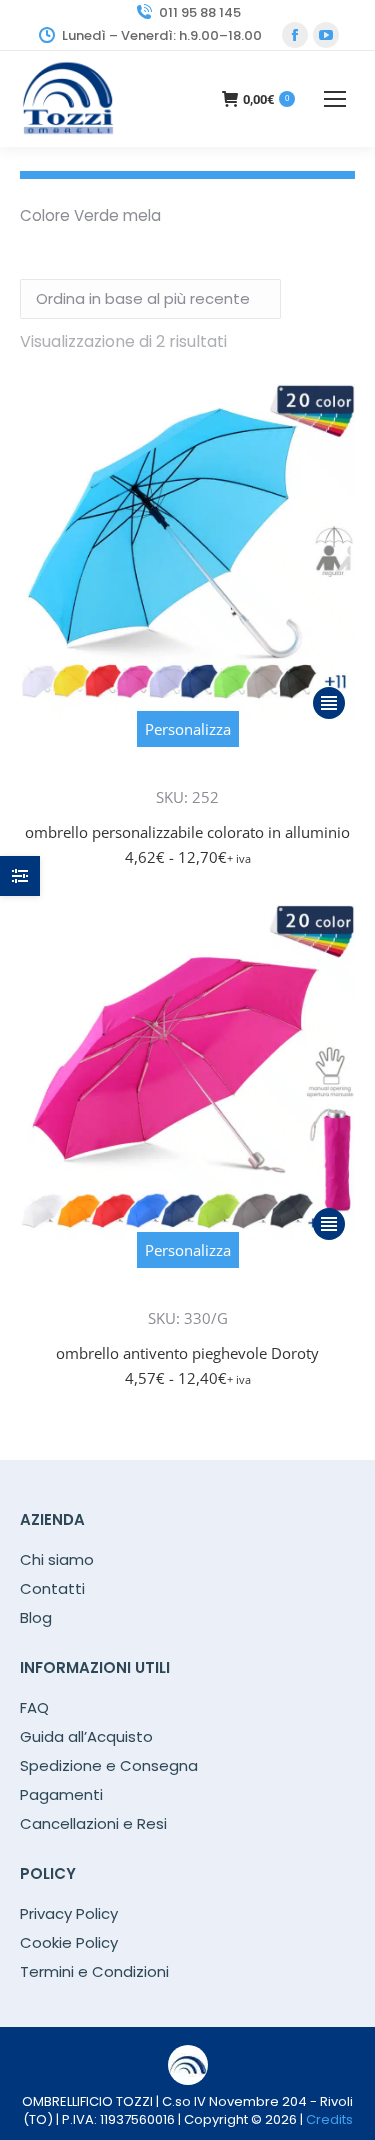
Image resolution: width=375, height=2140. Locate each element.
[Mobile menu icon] (335, 99)
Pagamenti (61, 1795)
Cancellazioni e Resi (93, 1824)
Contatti (52, 1589)
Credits (329, 2119)
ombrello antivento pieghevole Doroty (187, 1353)
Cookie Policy (69, 1943)
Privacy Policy (69, 1914)
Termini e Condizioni (94, 1972)
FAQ (34, 1708)
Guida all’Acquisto (86, 1737)
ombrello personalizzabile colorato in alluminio (187, 832)
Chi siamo (57, 1560)
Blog (36, 1618)
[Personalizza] (188, 769)
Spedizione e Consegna (109, 1766)
